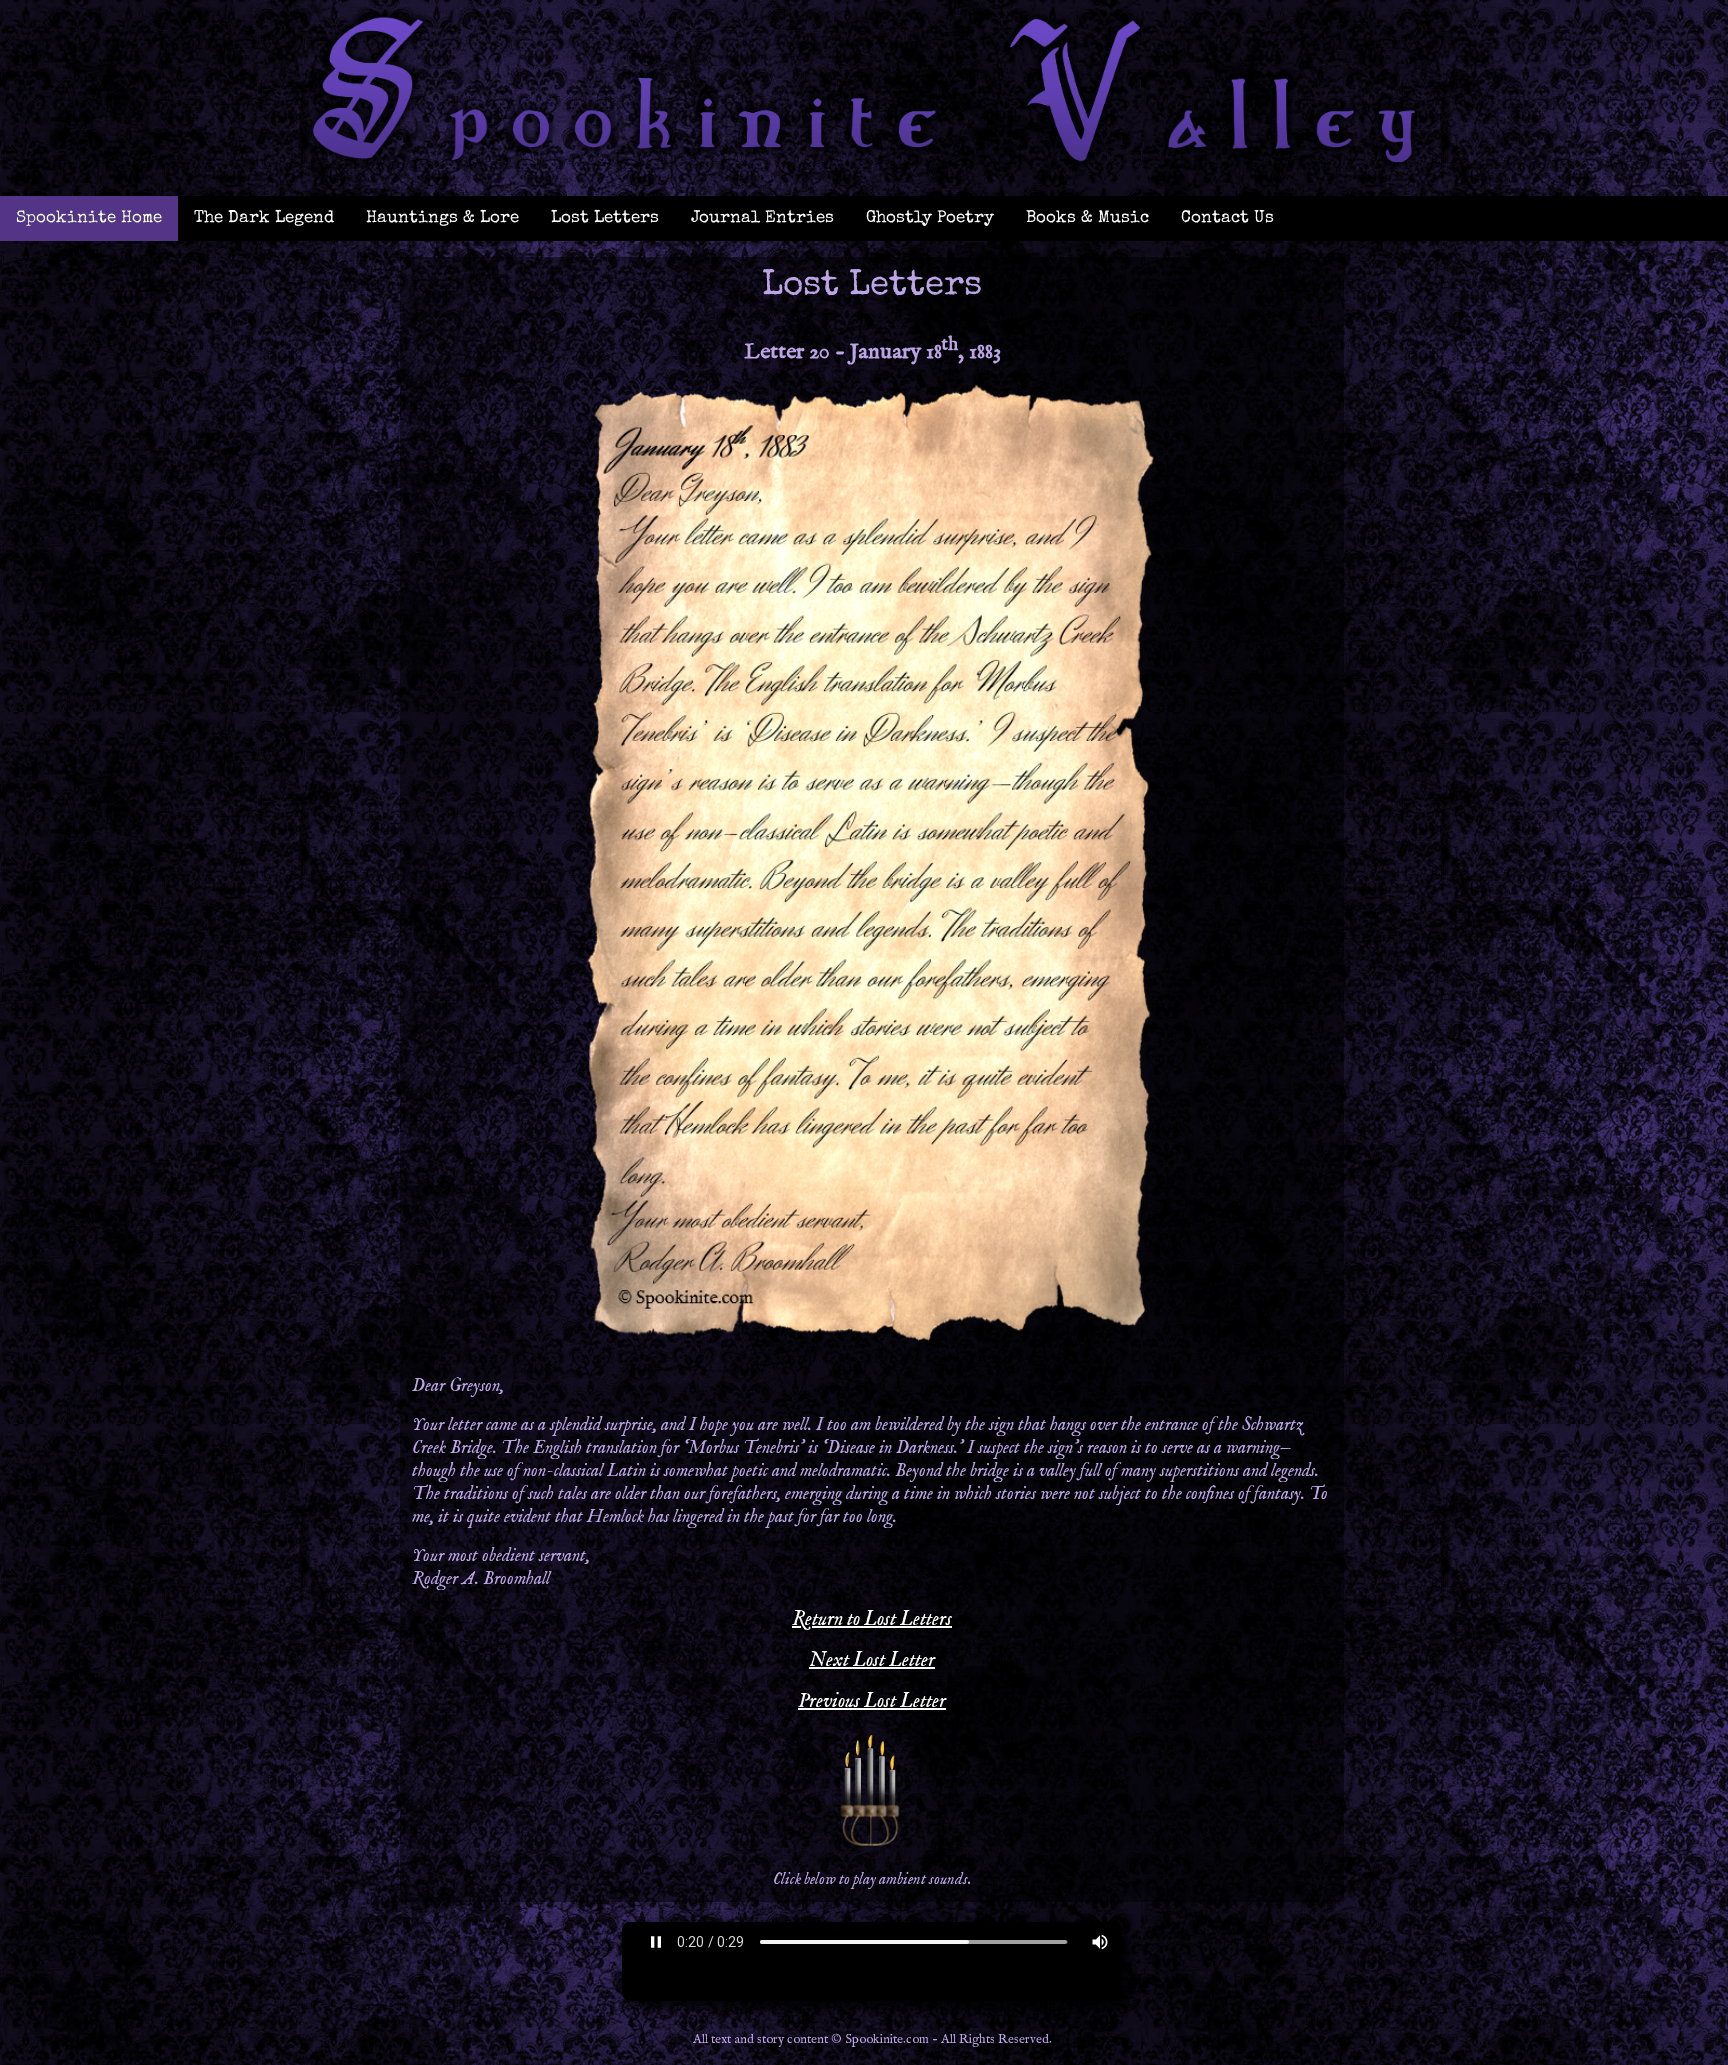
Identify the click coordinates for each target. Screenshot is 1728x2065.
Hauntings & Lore (442, 218)
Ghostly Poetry (930, 218)
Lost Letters (605, 218)
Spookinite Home (89, 218)
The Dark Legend (264, 218)
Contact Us (1227, 218)
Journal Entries (762, 218)
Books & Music (1087, 218)
